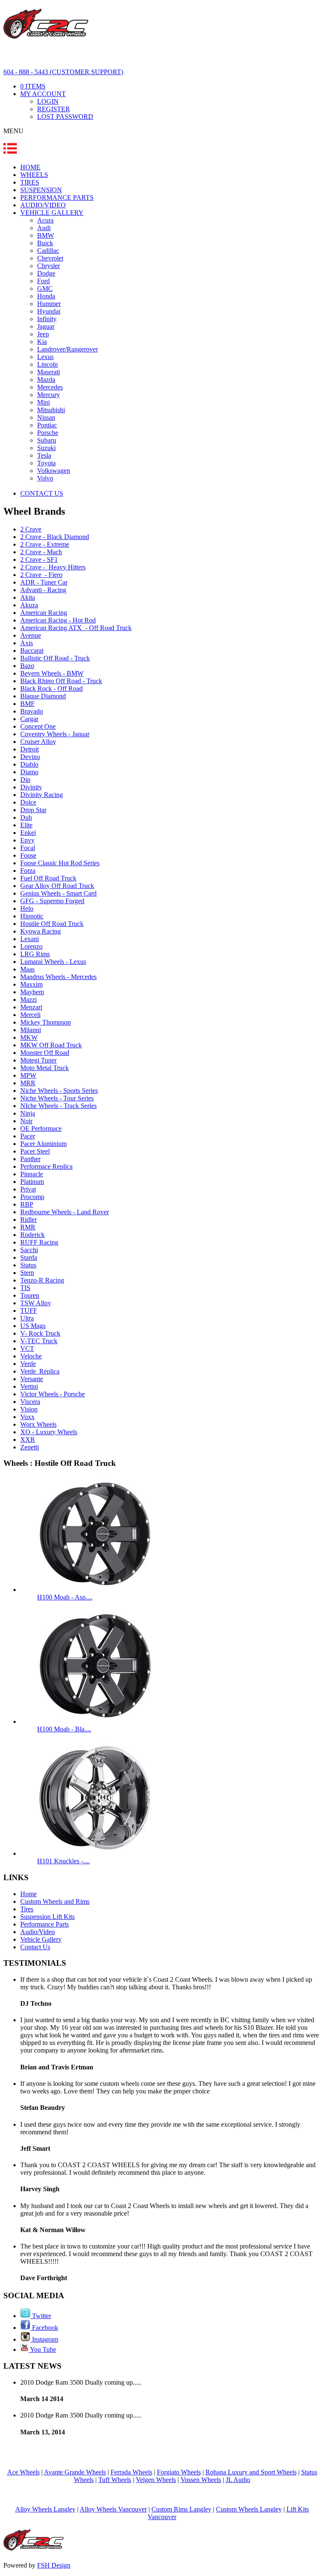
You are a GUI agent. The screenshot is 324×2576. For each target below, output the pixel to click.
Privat (28, 1189)
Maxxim (31, 984)
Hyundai (49, 311)
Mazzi (28, 1000)
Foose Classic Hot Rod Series (60, 863)
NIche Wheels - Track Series (58, 1106)
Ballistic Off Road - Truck (55, 658)
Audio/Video (38, 1932)
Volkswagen (54, 471)
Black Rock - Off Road (51, 688)
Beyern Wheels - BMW (52, 673)
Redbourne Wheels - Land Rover (65, 1212)
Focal (28, 848)
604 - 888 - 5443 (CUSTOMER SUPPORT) (63, 72)
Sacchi (29, 1250)
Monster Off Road (45, 1053)
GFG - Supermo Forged (52, 901)
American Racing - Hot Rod (58, 620)
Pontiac (47, 425)
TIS (25, 1288)
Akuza (29, 605)
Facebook (44, 2328)
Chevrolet (50, 258)
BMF (27, 704)
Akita (28, 597)
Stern (27, 1273)
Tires (27, 1909)
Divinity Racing (42, 795)
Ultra (27, 1318)
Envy (27, 840)
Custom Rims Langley (181, 2509)
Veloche (31, 1356)
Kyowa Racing (40, 931)
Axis (27, 643)
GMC (45, 288)
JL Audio (238, 2480)
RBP (27, 1204)
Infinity (47, 319)
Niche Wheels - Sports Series (59, 1091)
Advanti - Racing (43, 590)
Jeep (43, 334)
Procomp (32, 1197)
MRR (28, 1083)
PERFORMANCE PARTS (57, 197)
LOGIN (48, 101)
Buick (45, 243)
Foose (28, 855)
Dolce (28, 802)
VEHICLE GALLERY (52, 213)
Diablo (29, 764)
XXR (28, 1440)
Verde (28, 1364)
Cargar (29, 719)
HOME (30, 167)
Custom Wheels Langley (249, 2509)
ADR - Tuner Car (44, 582)
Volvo (45, 478)
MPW (28, 1075)
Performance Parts (45, 1924)
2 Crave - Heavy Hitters (53, 567)
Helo (27, 908)
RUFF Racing (39, 1242)
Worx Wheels (38, 1424)
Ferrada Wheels (131, 2472)
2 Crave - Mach (41, 552)
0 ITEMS (33, 86)
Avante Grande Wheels (75, 2472)
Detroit (30, 749)
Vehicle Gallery (41, 1939)
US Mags (33, 1326)
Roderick (32, 1235)
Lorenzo (31, 946)
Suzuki (46, 448)
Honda (46, 296)
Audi (44, 228)
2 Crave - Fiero (41, 575)
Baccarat (32, 651)
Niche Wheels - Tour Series (57, 1098)
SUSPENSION (41, 190)
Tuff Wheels (115, 2480)
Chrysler (49, 266)
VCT (27, 1348)
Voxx (27, 1417)
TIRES (30, 182)
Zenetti (30, 1447)
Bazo (27, 666)
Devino (30, 757)
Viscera (30, 1402)
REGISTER (54, 109)
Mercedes (50, 387)
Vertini (29, 1386)
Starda (29, 1257)
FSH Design (54, 2565)
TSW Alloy (36, 1303)
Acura (45, 220)
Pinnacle (32, 1174)
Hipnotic (32, 916)
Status (28, 1265)
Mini (43, 402)
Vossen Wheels (201, 2480)
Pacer (28, 1136)
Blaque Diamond (43, 696)
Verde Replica (40, 1371)
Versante (32, 1379)
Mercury (49, 395)
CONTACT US (42, 493)
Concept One (38, 726)
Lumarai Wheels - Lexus (53, 962)
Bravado (32, 711)
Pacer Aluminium (43, 1144)
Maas (27, 969)
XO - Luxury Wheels (49, 1432)
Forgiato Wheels (179, 2472)
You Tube (42, 2349)
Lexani (30, 939)
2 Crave (31, 529)
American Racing (44, 613)
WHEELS (34, 175)
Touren (30, 1295)
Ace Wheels (23, 2472)
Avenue (31, 635)
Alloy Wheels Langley (45, 2509)
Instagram (44, 2339)
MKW (29, 1037)
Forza (28, 871)
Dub (26, 817)
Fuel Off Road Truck (48, 878)
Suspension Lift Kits (47, 1917)
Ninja (28, 1113)
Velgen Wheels (156, 2480)
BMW (46, 235)
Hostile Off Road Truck (52, 924)
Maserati (49, 372)
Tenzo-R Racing (42, 1280)
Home (28, 1894)
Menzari (31, 1007)
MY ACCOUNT (43, 94)
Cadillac (48, 251)
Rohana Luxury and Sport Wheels (251, 2472)
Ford (43, 281)
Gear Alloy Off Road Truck (57, 886)
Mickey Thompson (46, 1022)
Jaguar (46, 326)
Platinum (32, 1182)
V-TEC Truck (39, 1341)
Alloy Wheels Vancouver (113, 2509)
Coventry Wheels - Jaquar (55, 734)
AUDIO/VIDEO (43, 205)
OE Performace (41, 1128)
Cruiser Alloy (38, 742)
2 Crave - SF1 (39, 559)
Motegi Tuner (38, 1060)
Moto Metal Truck (45, 1068)
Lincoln (47, 364)
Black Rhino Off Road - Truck (61, 681)
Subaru (47, 440)
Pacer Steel (35, 1151)
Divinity (31, 787)
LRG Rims (35, 954)
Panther (30, 1159)
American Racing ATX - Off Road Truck (76, 628)
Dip (25, 780)
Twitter (41, 2316)
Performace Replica (46, 1166)
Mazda (46, 380)
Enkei (28, 833)
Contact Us (35, 1947)
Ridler (28, 1220)
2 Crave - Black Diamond (55, 537)
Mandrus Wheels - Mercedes (58, 977)
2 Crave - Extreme (45, 544)
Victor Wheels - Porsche (53, 1394)
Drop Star (33, 810)
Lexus (45, 357)
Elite (26, 825)
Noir (26, 1121)
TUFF (29, 1311)
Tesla (44, 455)
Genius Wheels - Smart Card (58, 893)
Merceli (30, 1015)
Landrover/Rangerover (67, 349)
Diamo (29, 772)
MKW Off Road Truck (51, 1045)
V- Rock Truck (40, 1333)
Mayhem (32, 992)
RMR (28, 1227)
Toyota (46, 463)
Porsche (48, 433)
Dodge (46, 273)
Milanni (31, 1030)
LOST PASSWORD (65, 117)
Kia (42, 342)
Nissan (46, 417)
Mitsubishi (51, 410)
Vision (29, 1409)
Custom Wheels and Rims (55, 1901)
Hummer (49, 304)
